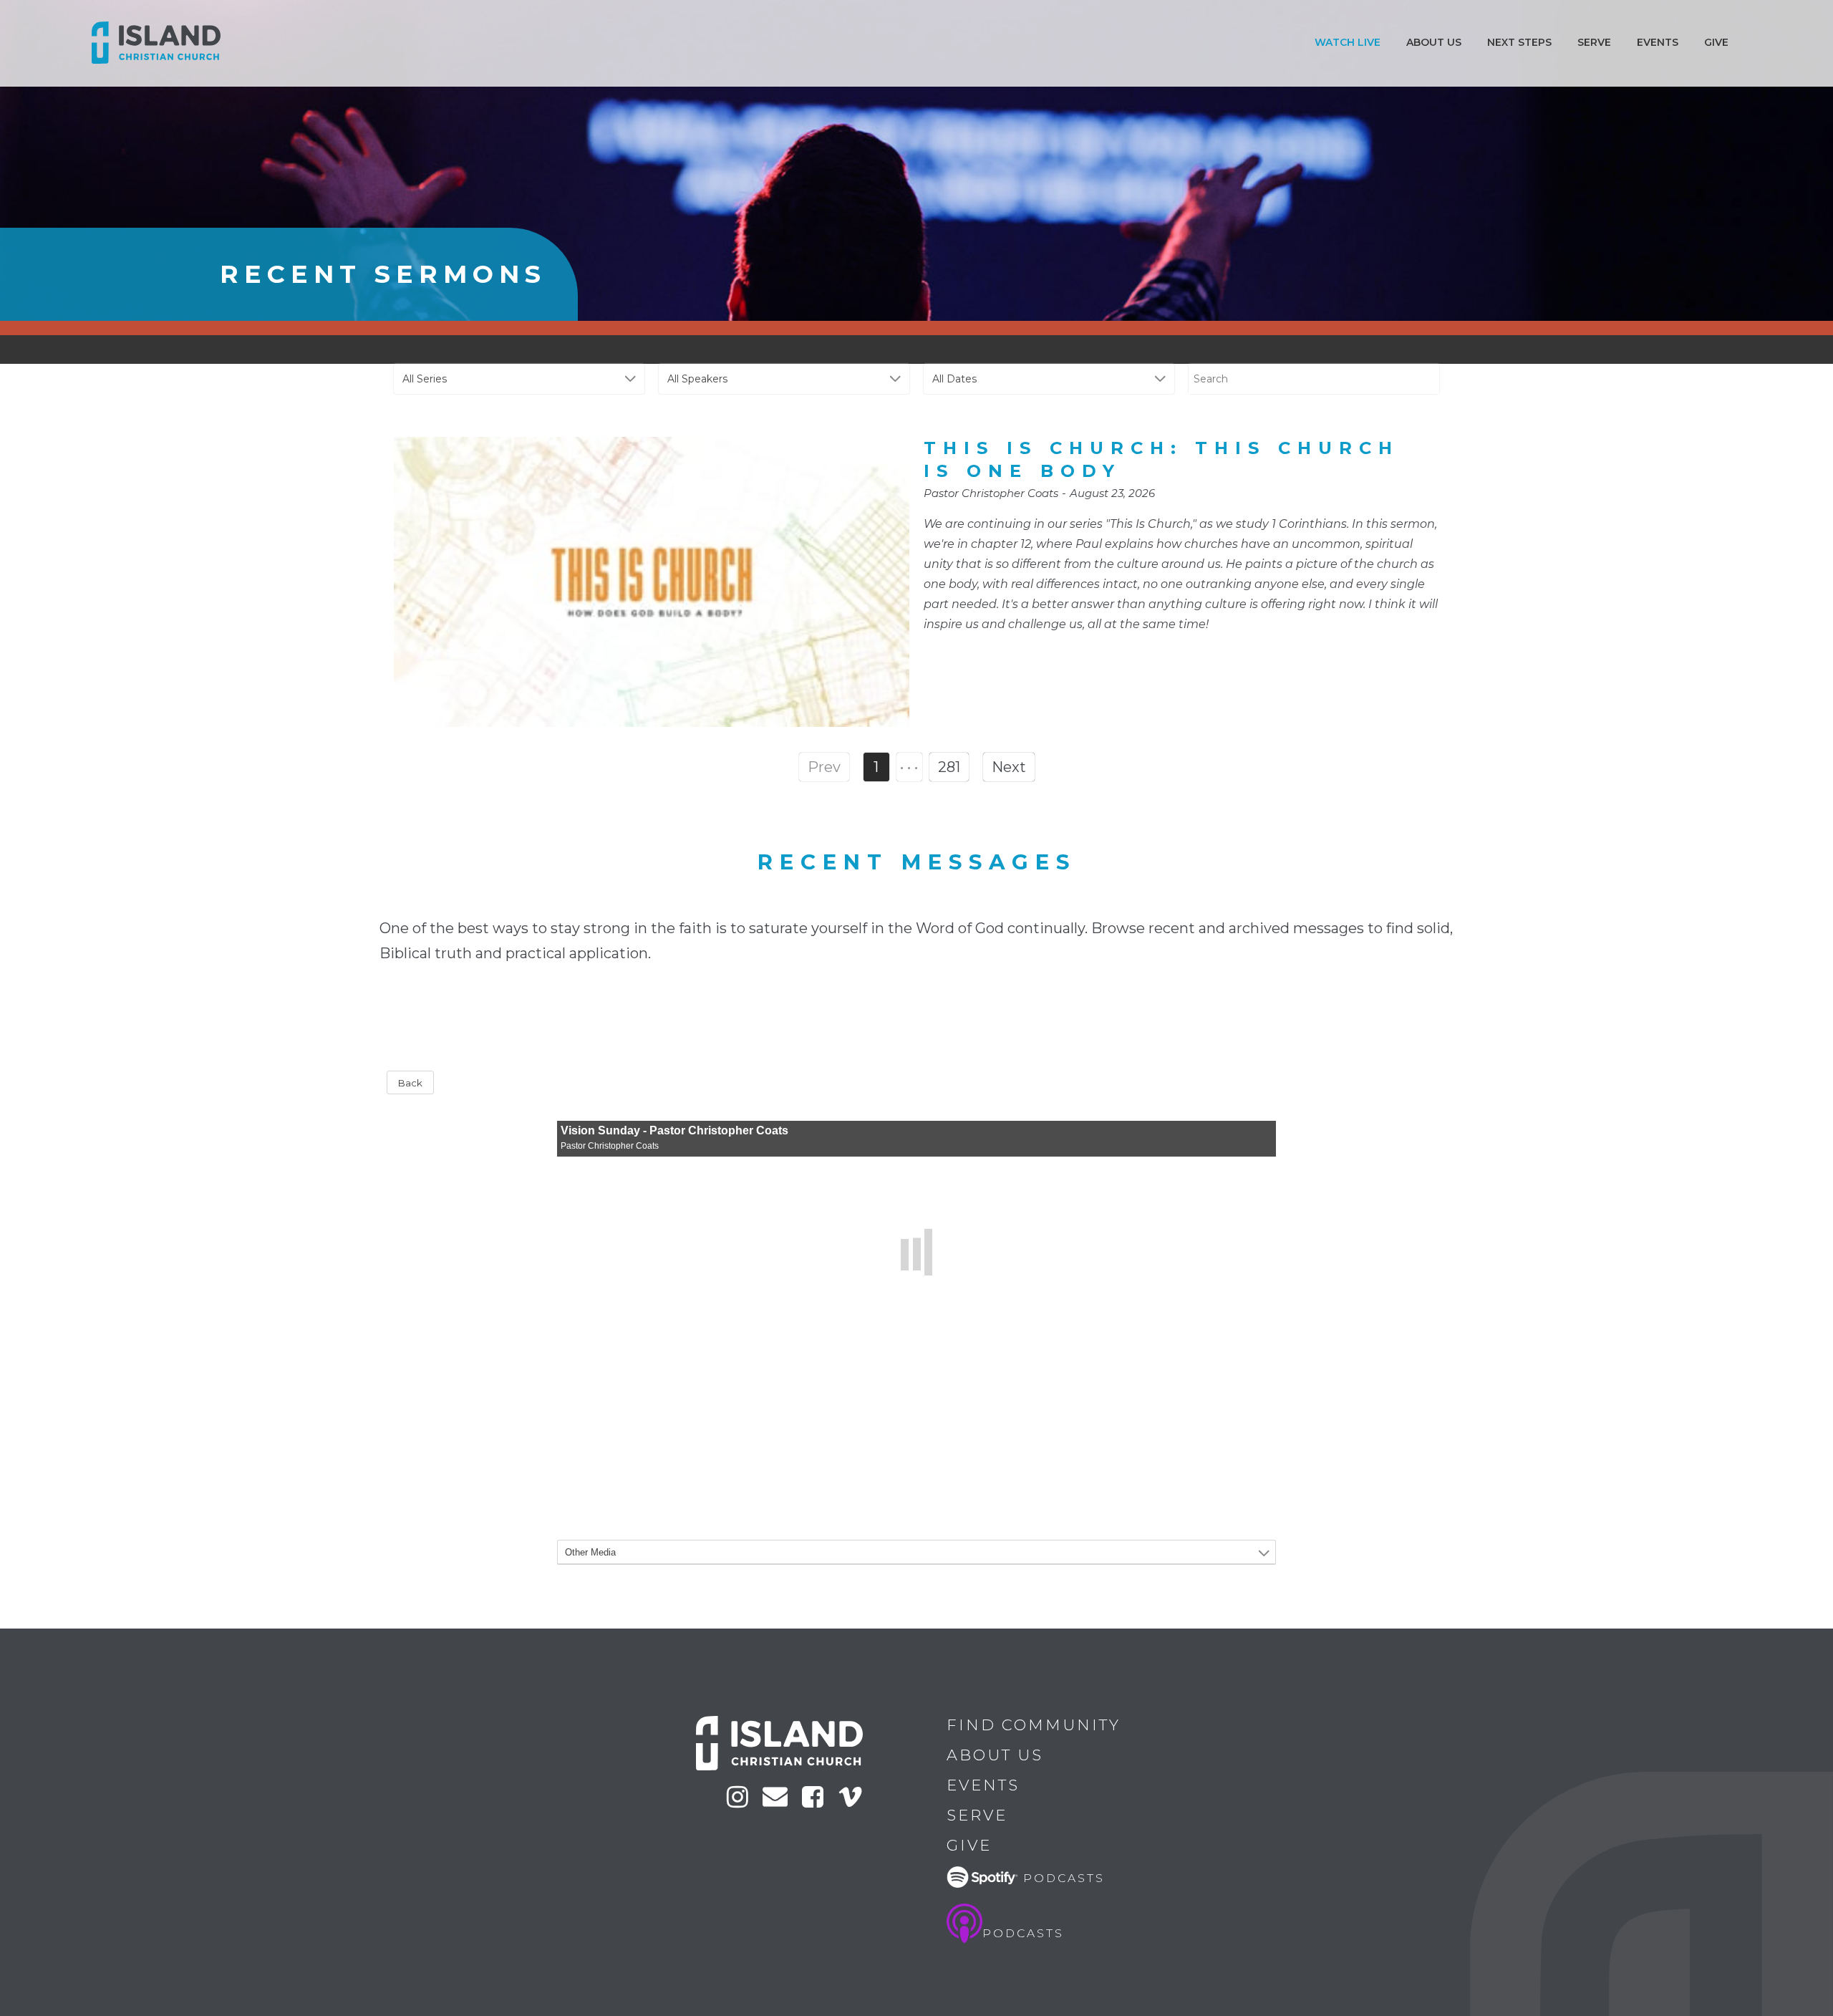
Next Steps (1519, 42)
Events (1658, 42)
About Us (995, 1755)
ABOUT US (1434, 42)
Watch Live (1348, 42)
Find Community (1034, 1725)
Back (410, 1083)
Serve (1594, 42)
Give (1716, 42)
